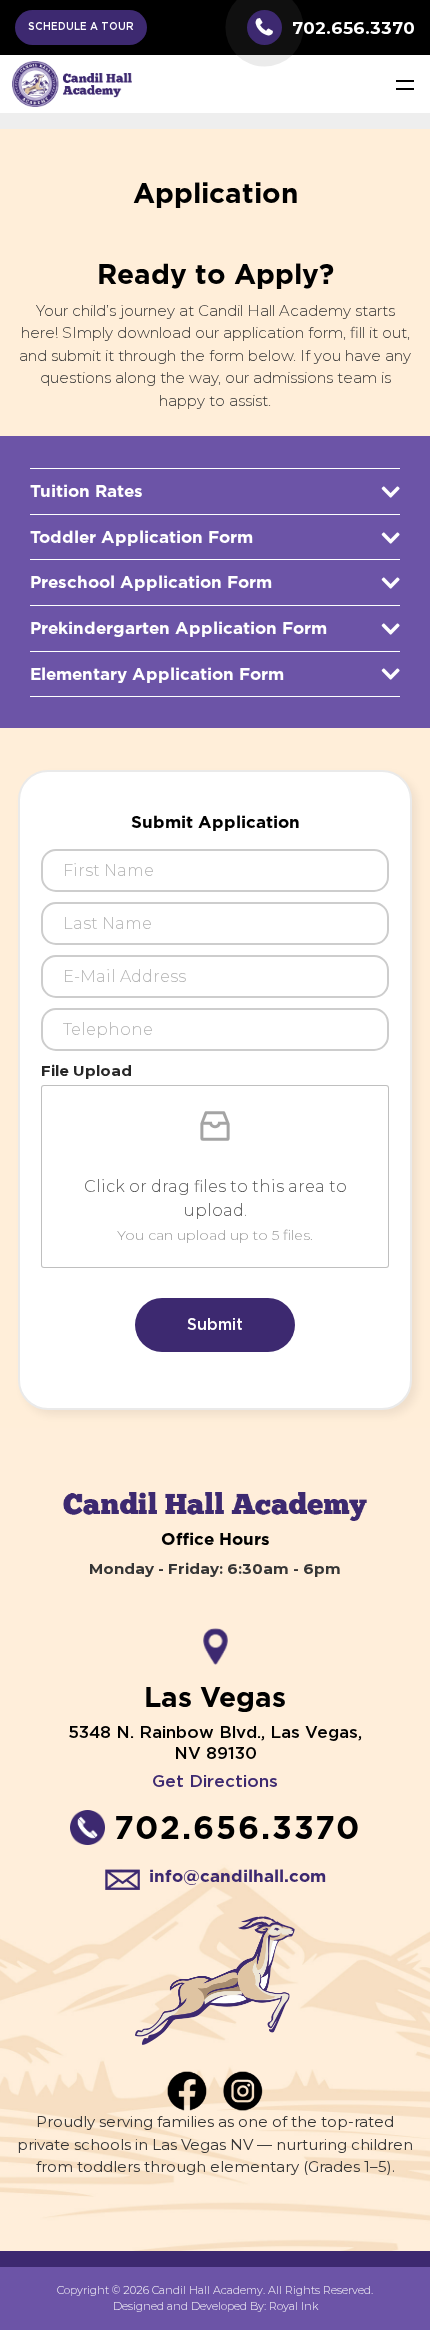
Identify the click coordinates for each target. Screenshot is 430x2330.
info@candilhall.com (237, 1876)
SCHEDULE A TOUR (81, 27)
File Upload (86, 1070)
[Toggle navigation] (405, 84)
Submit (215, 1325)
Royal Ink (293, 2306)
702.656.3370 (353, 27)
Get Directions (215, 1781)
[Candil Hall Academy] (72, 83)
